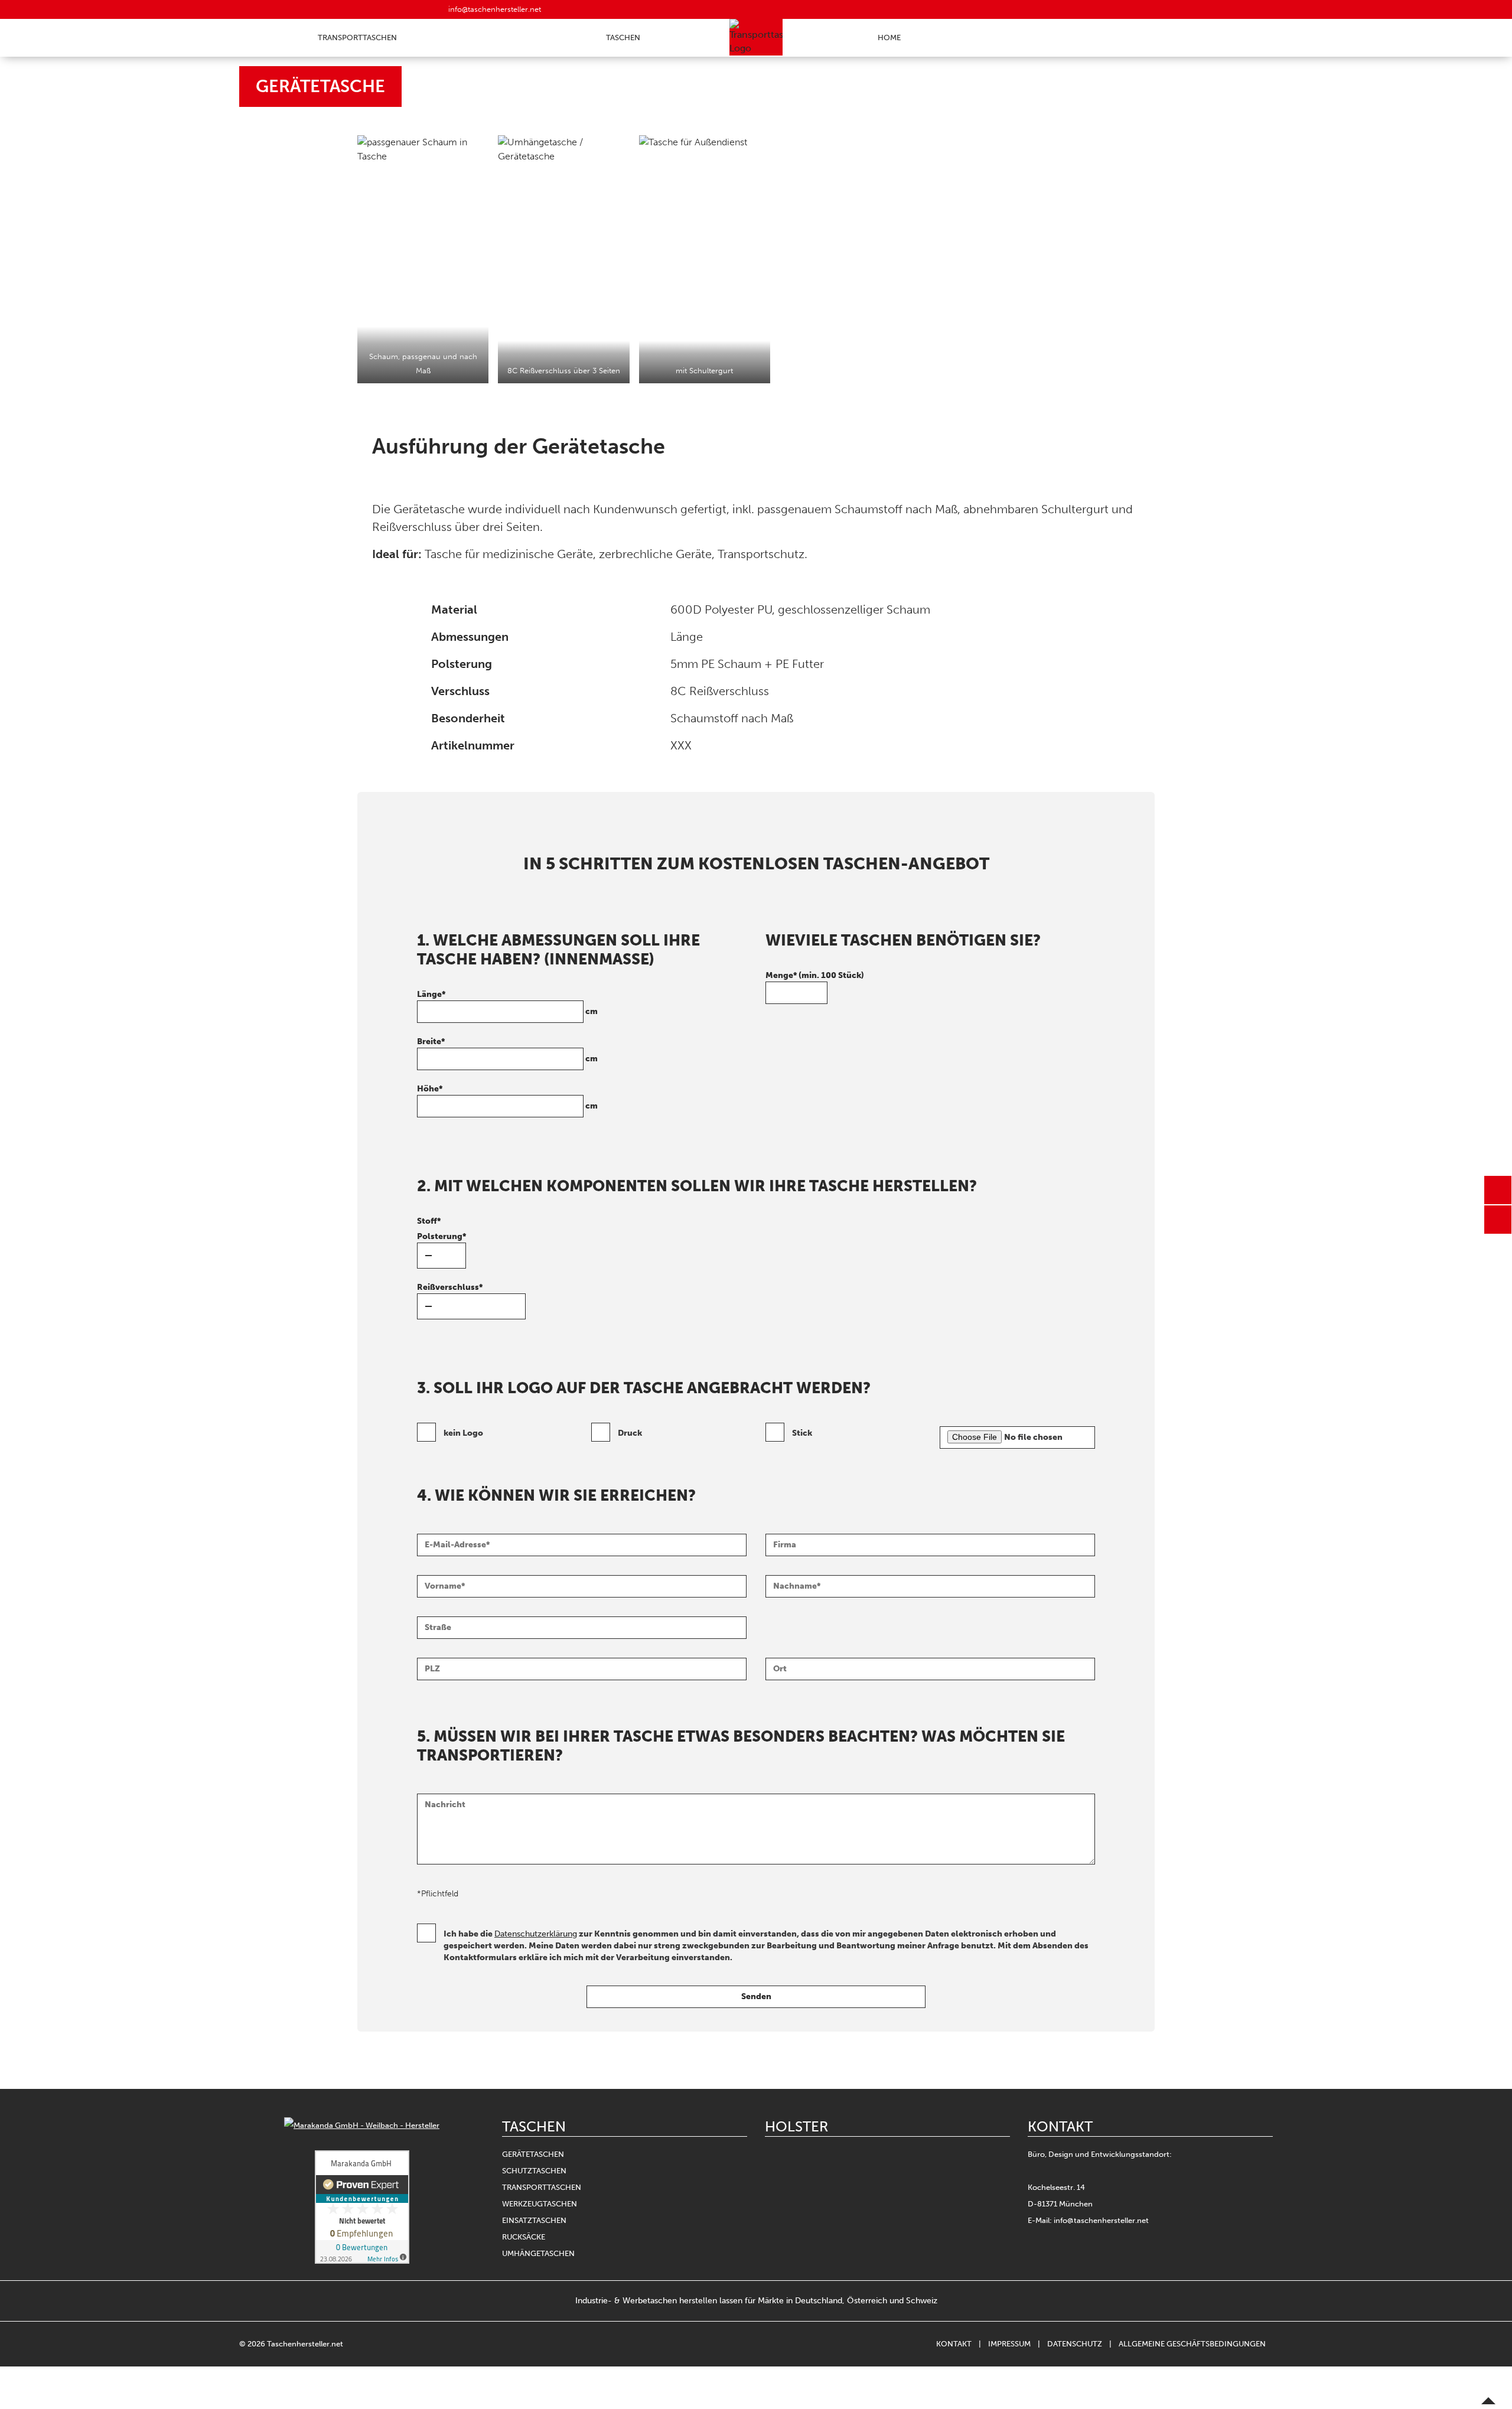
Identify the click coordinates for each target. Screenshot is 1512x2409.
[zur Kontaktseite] (1498, 1190)
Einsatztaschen (534, 2220)
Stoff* (429, 1221)
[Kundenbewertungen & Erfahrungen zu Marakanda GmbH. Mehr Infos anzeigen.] (362, 2207)
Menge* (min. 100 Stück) (815, 975)
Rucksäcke (524, 2237)
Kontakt (954, 2344)
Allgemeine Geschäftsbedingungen (1192, 2344)
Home (889, 38)
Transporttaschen (357, 38)
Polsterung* (441, 1236)
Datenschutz (1075, 2344)
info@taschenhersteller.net (493, 9)
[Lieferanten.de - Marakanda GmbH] (362, 2125)
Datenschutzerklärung (536, 1934)
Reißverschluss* (450, 1287)
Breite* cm (507, 1050)
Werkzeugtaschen (540, 2204)
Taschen (623, 38)
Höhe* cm (507, 1097)
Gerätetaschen (533, 2154)
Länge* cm (507, 1003)
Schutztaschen (534, 2171)
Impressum (1009, 2344)
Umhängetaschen (538, 2253)
